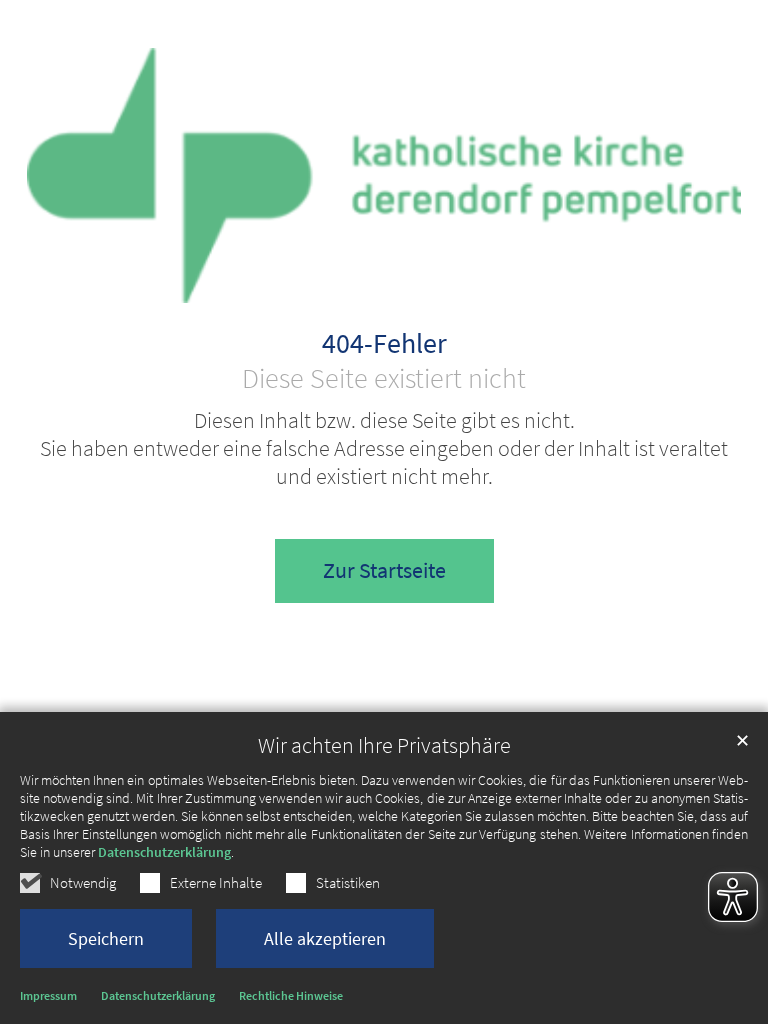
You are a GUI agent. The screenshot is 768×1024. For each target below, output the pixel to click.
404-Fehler (384, 344)
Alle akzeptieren (325, 938)
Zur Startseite (384, 570)
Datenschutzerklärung (164, 852)
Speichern (106, 938)
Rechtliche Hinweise (291, 995)
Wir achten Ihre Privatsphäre (384, 745)
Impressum (48, 995)
